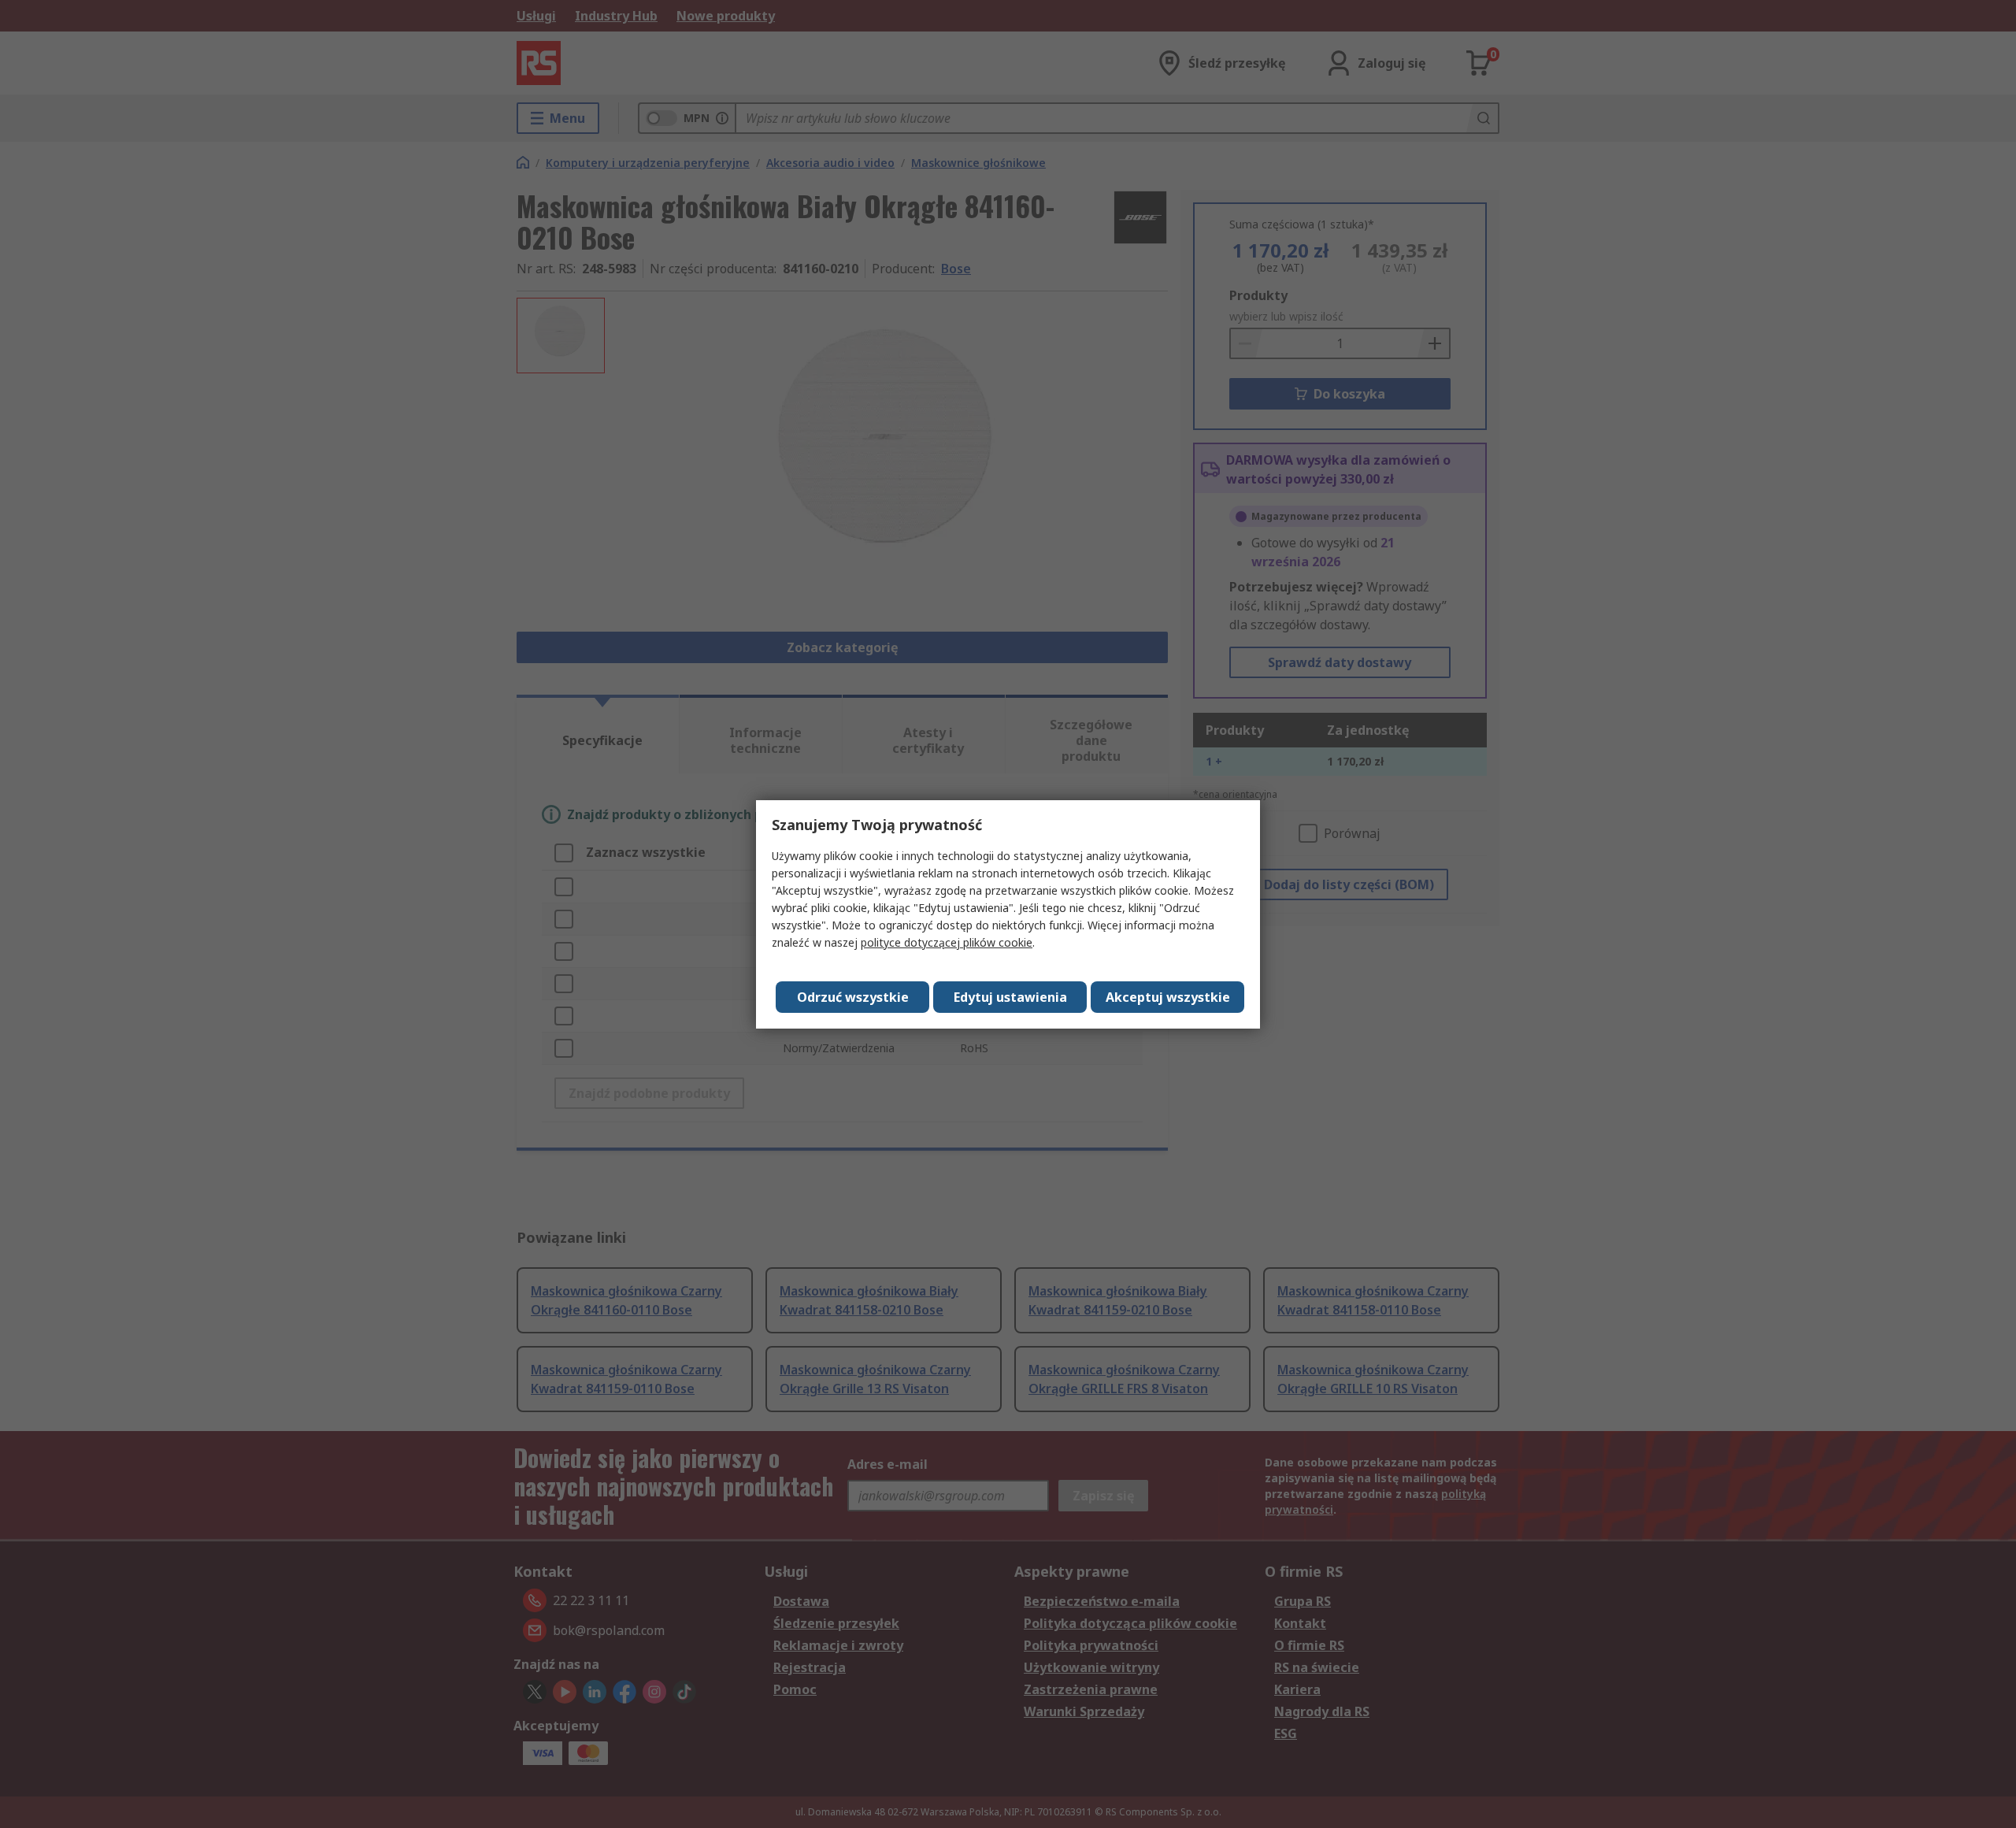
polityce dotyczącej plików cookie (947, 942)
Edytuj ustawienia (1010, 997)
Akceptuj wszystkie (1168, 997)
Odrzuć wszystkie (853, 997)
